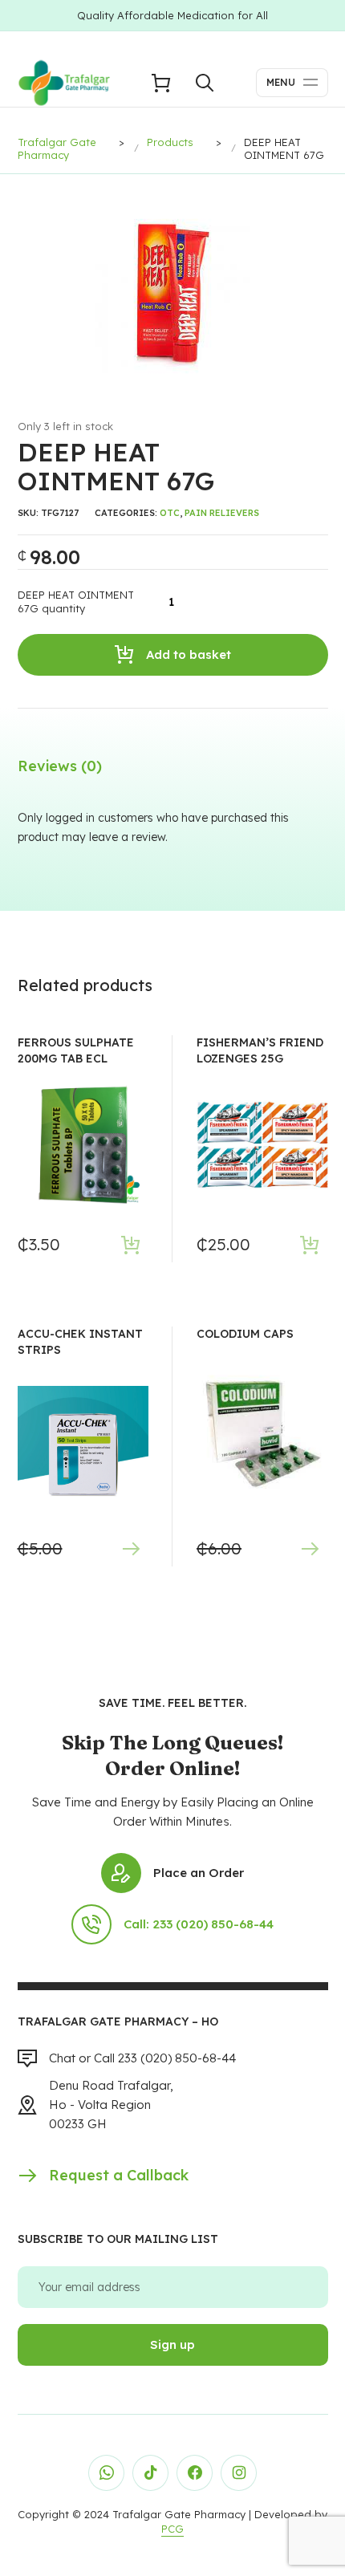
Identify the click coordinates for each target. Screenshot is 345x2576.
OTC (170, 513)
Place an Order (199, 1873)
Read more (130, 1548)
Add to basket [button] (130, 1244)
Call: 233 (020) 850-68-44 (199, 1924)
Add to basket (189, 654)
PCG (172, 2529)
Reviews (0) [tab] (60, 766)
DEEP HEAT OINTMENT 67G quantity (76, 602)
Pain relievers (222, 513)
